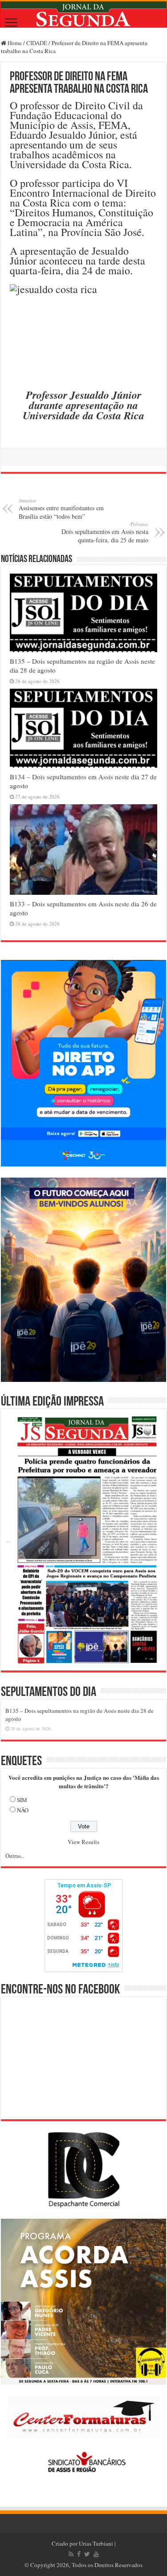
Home (14, 43)
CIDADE (37, 43)
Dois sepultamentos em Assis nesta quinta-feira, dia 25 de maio (105, 532)
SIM (22, 1800)
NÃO (23, 1810)
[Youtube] (96, 2554)
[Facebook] (79, 2554)
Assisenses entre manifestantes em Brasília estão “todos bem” (61, 509)
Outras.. (14, 1856)
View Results (83, 1842)
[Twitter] (87, 2554)
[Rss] (71, 2554)
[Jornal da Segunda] (83, 14)
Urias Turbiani (96, 2543)
